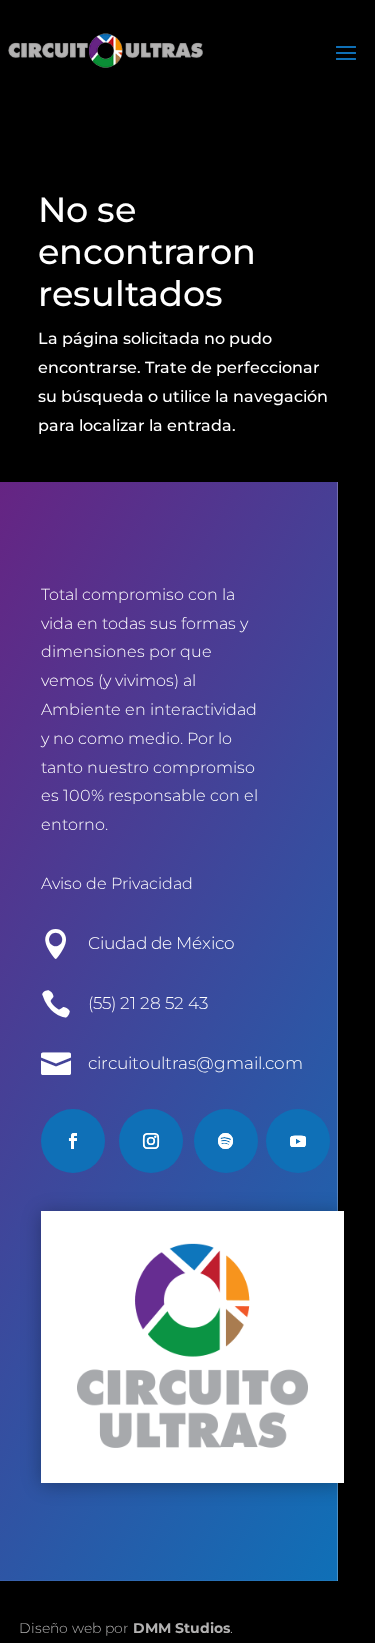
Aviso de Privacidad (117, 883)
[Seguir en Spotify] (226, 1141)
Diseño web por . (126, 1628)
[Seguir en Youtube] (298, 1141)
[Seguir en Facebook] (73, 1141)
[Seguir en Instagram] (151, 1141)
